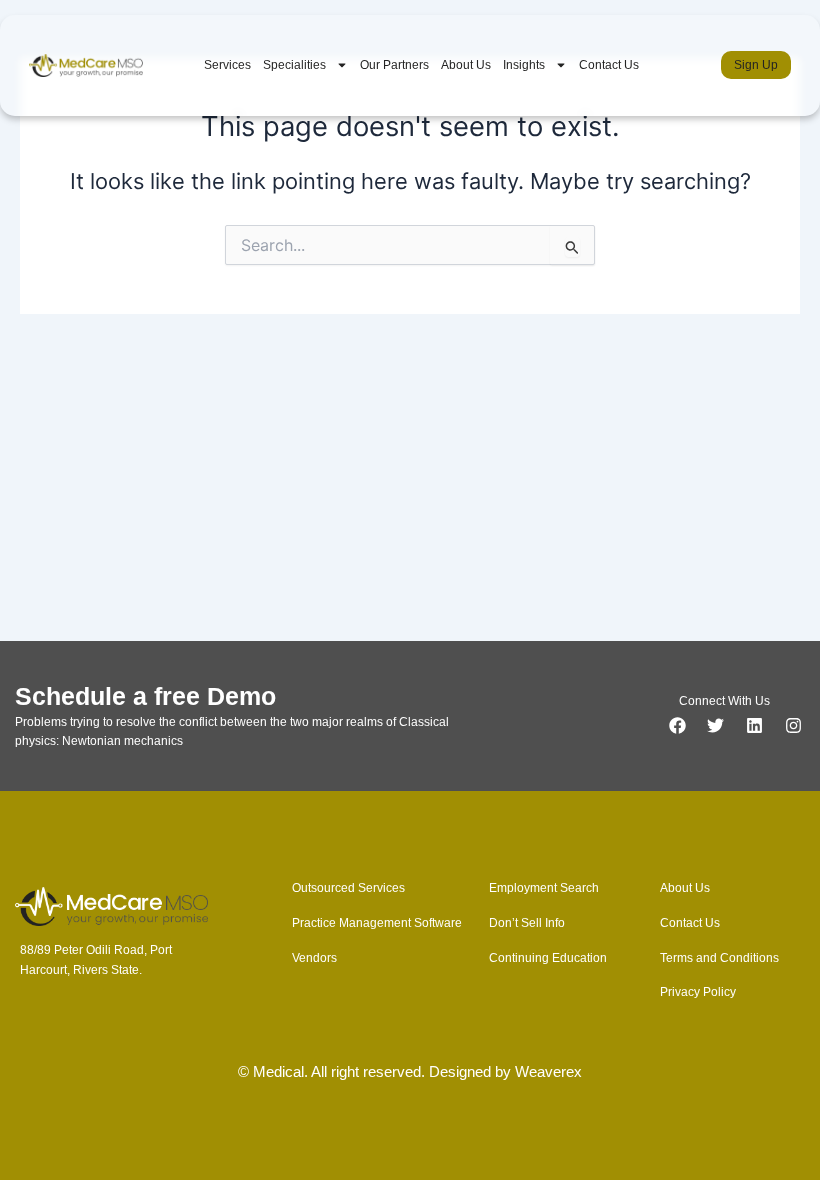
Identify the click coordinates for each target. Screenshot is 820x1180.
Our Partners (394, 65)
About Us (466, 65)
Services (227, 65)
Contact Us (609, 65)
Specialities (294, 65)
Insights (524, 65)
